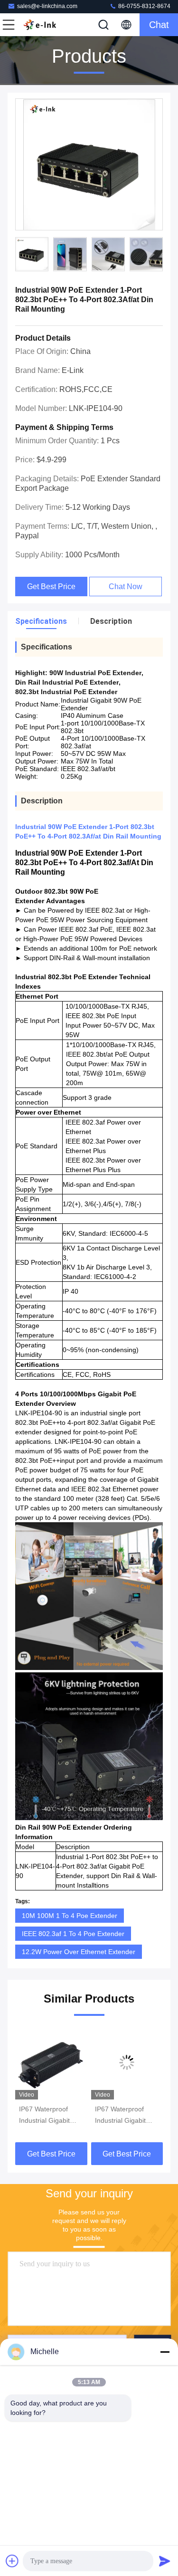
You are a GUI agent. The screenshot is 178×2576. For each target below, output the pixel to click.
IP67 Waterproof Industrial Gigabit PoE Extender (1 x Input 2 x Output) (122, 2116)
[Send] (165, 2561)
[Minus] (165, 2352)
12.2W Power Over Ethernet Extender (79, 1952)
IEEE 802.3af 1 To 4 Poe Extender (73, 1934)
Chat (159, 25)
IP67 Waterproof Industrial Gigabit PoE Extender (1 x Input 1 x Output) (46, 2116)
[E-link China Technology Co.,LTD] (40, 25)
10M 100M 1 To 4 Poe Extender (70, 1916)
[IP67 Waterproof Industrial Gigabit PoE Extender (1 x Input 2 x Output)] (127, 2062)
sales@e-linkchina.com (47, 6)
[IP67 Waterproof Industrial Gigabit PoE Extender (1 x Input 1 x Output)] (51, 2062)
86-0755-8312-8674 (144, 6)
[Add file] (12, 2561)
